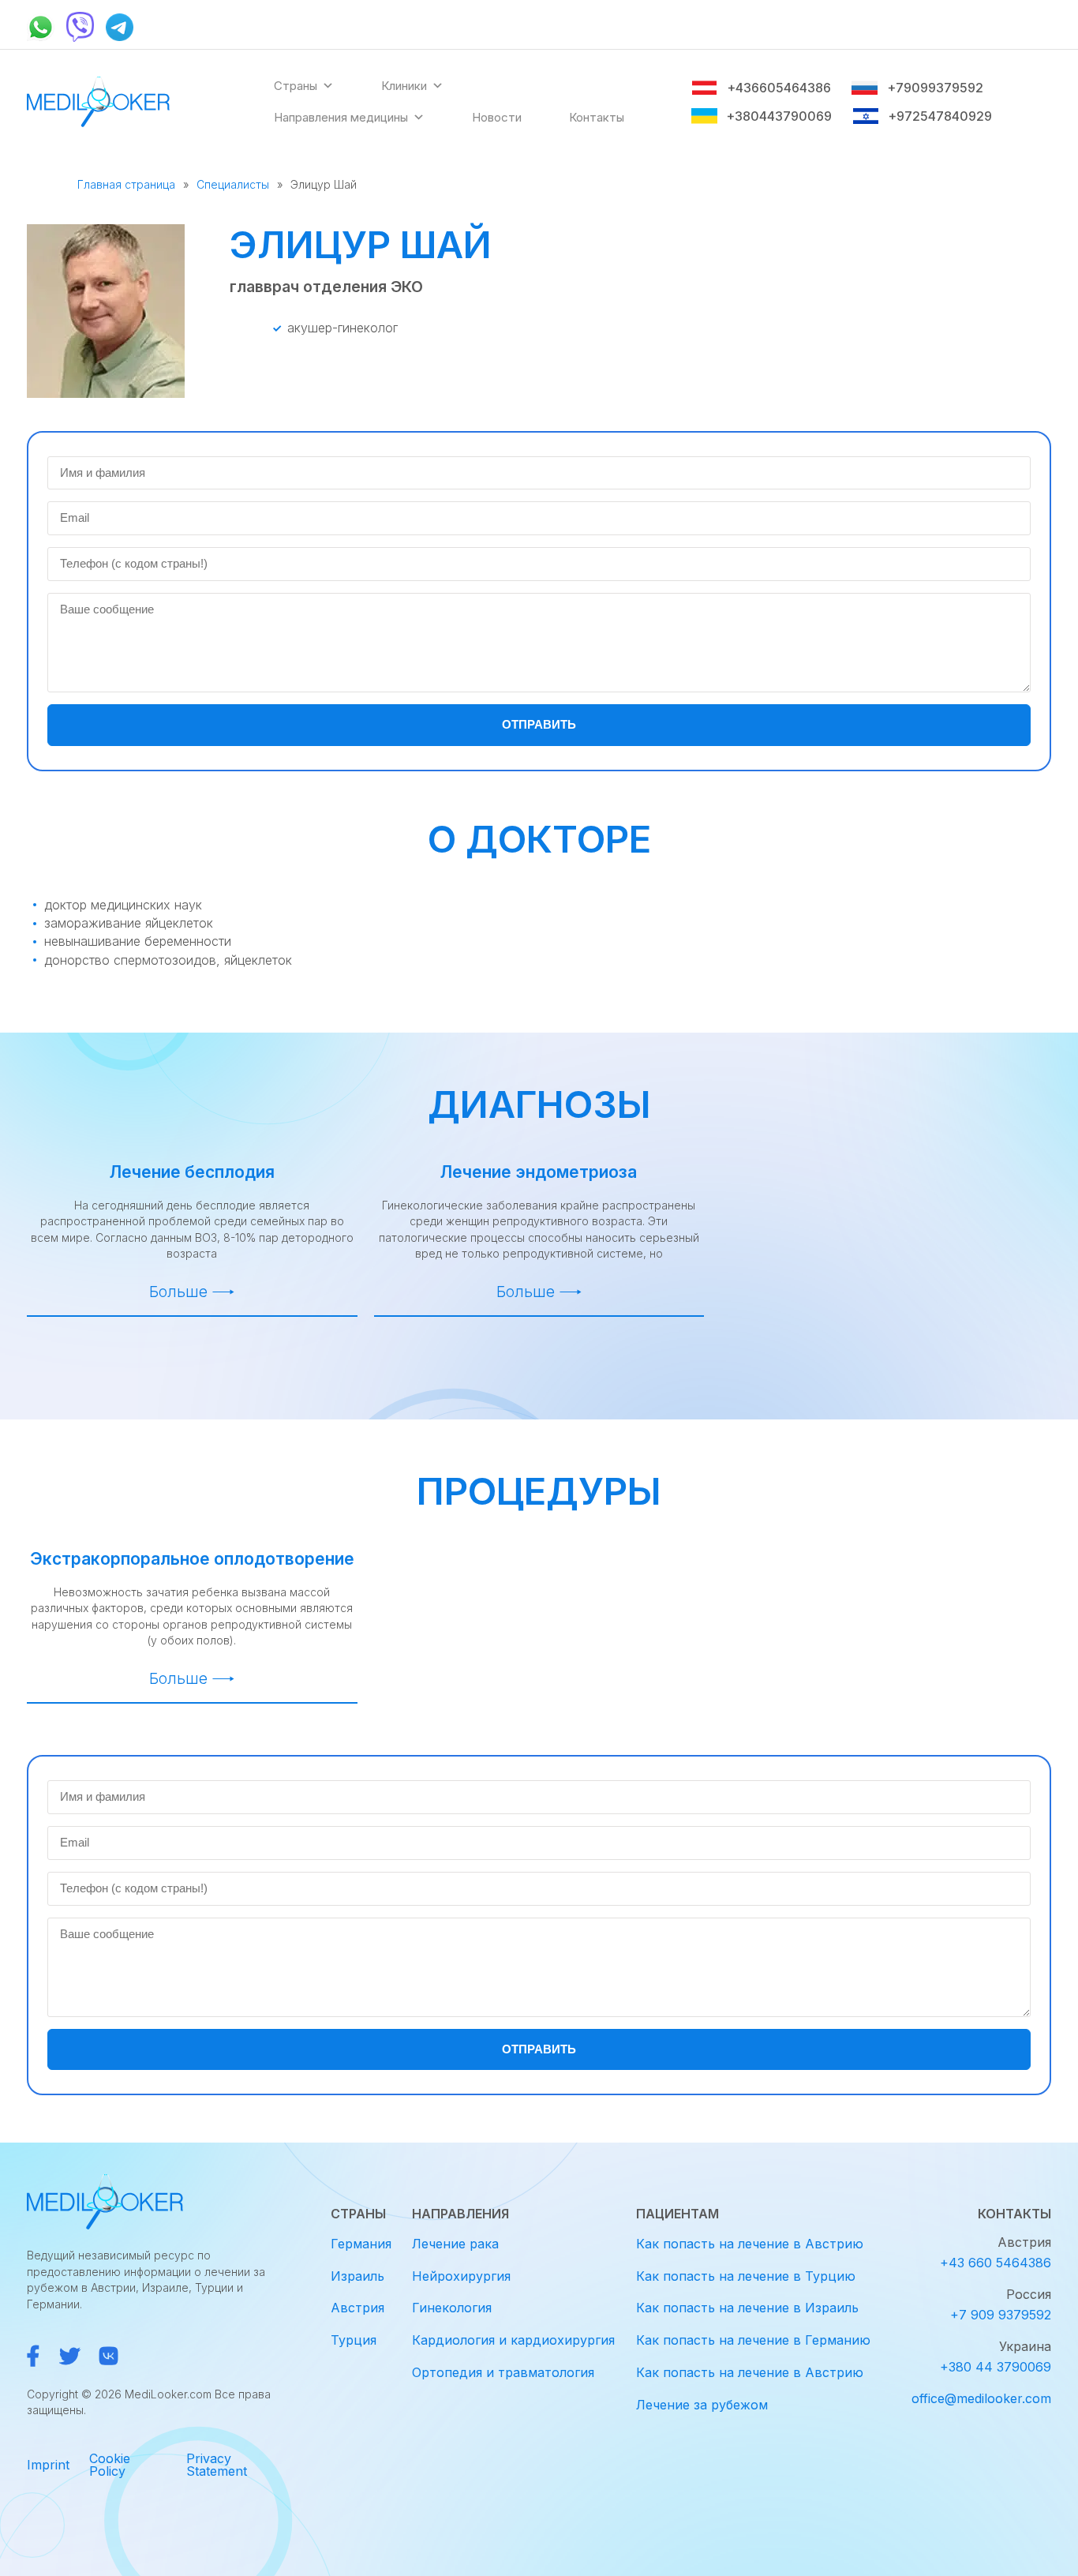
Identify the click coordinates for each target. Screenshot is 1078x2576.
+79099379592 (935, 88)
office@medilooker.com (981, 2398)
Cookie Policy (110, 2465)
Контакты (597, 117)
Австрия (357, 2308)
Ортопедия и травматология (503, 2372)
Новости (497, 117)
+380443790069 (779, 116)
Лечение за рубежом (702, 2405)
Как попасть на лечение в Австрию (750, 2244)
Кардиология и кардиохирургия (513, 2340)
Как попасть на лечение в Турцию (746, 2276)
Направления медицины (341, 117)
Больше (178, 1292)
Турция (354, 2340)
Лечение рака (455, 2244)
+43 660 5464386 (996, 2263)
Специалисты (233, 184)
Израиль (357, 2276)
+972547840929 (940, 116)
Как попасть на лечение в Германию (753, 2340)
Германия (361, 2244)
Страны (296, 86)
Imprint (48, 2465)
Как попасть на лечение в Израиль (747, 2308)
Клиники (404, 86)
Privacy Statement (217, 2465)
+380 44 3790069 (996, 2367)
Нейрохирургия (461, 2276)
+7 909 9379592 (1001, 2315)
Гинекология (452, 2308)
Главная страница (126, 184)
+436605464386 (779, 88)
